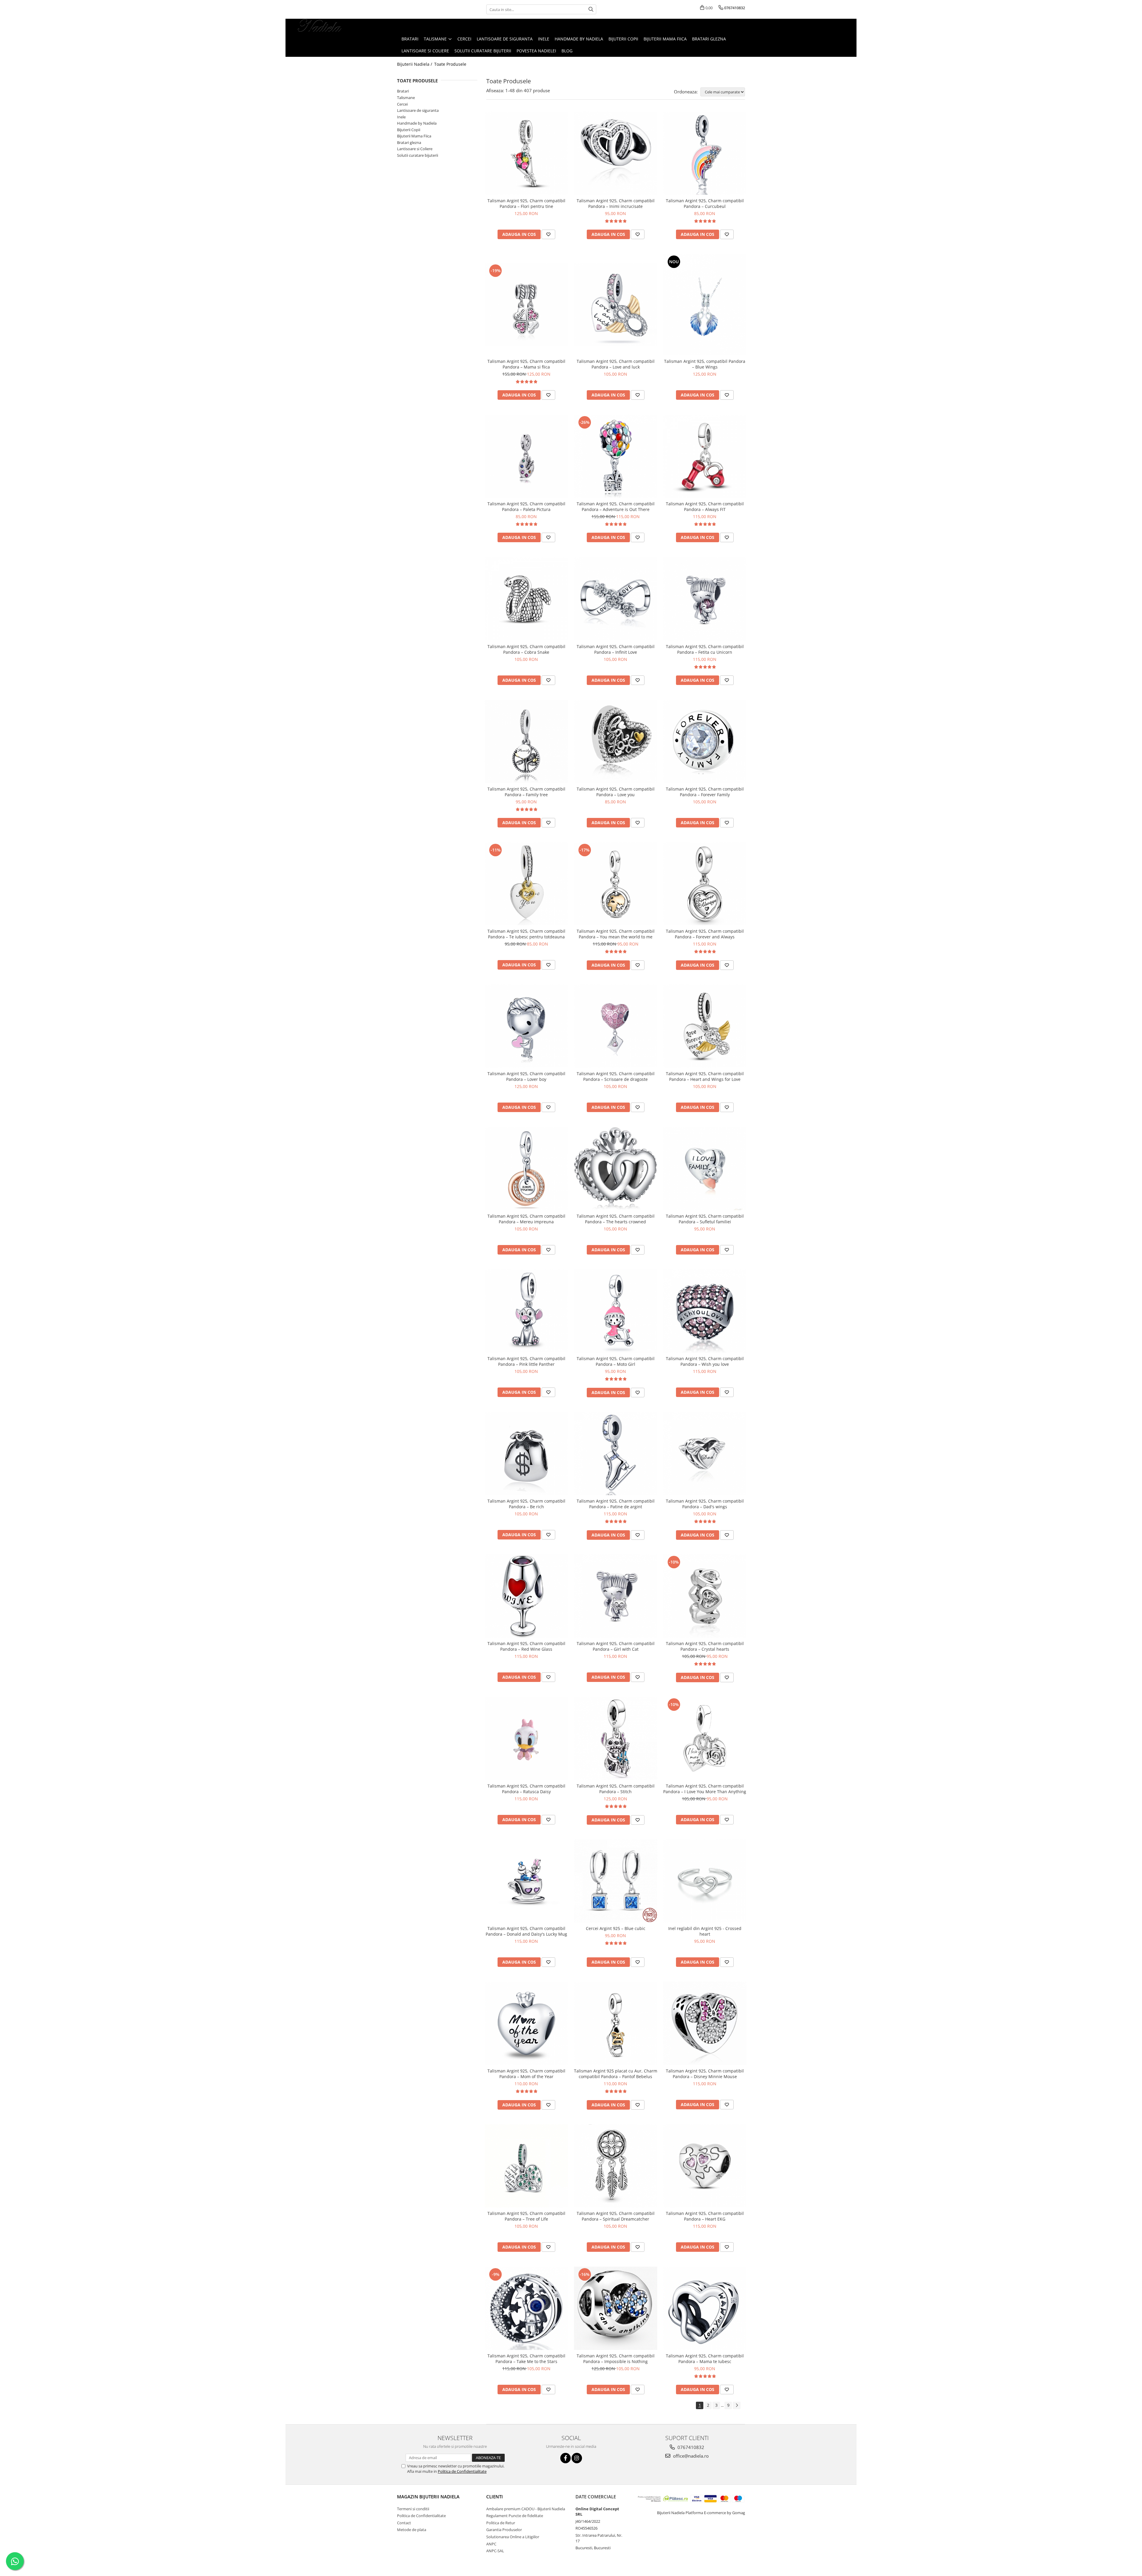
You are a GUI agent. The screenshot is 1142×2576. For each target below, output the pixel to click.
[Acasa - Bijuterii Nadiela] (320, 26)
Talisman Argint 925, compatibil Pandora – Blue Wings (705, 364)
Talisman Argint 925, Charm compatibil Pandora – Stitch (616, 1789)
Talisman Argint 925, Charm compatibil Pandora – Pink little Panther (526, 1361)
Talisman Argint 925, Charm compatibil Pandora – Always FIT (705, 507)
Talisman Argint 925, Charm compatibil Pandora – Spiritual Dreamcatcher (616, 2216)
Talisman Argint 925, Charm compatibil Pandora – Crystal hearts (705, 1646)
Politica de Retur (501, 2523)
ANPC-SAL (495, 2551)
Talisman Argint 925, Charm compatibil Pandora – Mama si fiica (526, 364)
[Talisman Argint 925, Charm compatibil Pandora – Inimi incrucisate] (616, 153)
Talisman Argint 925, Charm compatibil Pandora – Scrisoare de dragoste (616, 1076)
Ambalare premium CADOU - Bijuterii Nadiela (526, 2509)
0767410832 (690, 2447)
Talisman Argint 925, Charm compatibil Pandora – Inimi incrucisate (616, 203)
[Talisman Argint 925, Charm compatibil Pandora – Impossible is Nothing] (616, 2308)
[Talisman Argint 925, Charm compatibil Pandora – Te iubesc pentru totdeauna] (526, 884)
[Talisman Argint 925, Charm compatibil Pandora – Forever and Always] (705, 884)
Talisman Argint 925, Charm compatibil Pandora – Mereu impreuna (526, 1219)
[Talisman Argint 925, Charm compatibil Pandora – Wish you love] (705, 1311)
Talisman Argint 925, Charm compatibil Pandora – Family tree (526, 792)
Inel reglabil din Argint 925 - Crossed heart (705, 1931)
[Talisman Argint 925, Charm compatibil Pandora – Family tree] (526, 741)
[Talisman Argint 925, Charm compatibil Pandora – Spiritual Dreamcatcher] (616, 2166)
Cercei (402, 104)
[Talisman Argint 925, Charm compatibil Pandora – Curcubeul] (705, 153)
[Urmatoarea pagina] (737, 2405)
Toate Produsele (450, 64)
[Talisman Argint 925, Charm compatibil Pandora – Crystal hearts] (705, 1596)
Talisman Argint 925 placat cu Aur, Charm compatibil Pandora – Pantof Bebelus (616, 2074)
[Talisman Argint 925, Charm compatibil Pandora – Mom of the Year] (526, 2023)
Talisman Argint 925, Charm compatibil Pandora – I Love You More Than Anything (705, 1789)
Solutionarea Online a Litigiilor (513, 2537)
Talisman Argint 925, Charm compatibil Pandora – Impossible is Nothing (616, 2359)
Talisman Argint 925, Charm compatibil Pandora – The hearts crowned (616, 1219)
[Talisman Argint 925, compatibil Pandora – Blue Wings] (705, 305)
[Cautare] (591, 9)
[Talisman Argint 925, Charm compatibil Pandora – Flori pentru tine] (526, 153)
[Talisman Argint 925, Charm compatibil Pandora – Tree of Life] (526, 2166)
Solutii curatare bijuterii (418, 155)
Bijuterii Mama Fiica (414, 136)
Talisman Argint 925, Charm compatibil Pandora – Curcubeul (705, 203)
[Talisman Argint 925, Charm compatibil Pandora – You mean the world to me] (616, 884)
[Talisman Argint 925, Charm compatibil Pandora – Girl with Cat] (616, 1596)
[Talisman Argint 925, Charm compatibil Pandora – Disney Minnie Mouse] (705, 2023)
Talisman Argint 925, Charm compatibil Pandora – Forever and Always (705, 934)
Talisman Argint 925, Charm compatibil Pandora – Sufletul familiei (705, 1219)
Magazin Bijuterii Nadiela (428, 2497)
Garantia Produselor (504, 2530)
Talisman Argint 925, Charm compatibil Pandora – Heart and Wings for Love (705, 1076)
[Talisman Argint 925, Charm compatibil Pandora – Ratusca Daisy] (526, 1738)
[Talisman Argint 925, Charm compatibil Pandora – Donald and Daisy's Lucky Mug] (526, 1881)
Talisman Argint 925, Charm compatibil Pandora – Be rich (526, 1504)
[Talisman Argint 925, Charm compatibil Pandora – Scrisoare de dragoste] (616, 1026)
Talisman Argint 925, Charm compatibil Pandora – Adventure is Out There (616, 507)
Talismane (406, 98)
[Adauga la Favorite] (548, 234)
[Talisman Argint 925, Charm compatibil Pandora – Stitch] (616, 1738)
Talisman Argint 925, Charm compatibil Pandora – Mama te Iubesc (705, 2359)
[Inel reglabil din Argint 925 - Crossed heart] (705, 1881)
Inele (401, 117)
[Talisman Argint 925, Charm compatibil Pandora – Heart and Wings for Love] (705, 1026)
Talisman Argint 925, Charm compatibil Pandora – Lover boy (526, 1076)
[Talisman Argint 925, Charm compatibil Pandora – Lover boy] (526, 1026)
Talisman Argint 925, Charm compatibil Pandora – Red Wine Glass (526, 1646)
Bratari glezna (409, 142)
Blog (567, 51)
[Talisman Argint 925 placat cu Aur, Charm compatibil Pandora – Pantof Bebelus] (616, 2023)
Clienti (495, 2497)
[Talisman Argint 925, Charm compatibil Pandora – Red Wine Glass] (526, 1596)
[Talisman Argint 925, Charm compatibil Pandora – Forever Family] (705, 741)
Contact (404, 2523)
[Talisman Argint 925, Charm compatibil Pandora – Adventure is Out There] (616, 456)
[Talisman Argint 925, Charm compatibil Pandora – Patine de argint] (616, 1454)
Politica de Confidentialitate (462, 2471)
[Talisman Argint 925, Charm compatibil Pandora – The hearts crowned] (616, 1169)
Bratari (403, 91)
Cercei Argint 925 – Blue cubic (616, 1928)
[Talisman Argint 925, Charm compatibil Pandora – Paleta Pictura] (526, 456)
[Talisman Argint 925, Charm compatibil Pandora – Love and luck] (616, 305)
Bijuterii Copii (409, 130)
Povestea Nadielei (536, 51)
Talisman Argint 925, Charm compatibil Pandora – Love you (616, 792)
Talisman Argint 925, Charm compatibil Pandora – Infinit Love (616, 649)
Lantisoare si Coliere (415, 149)
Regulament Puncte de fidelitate (515, 2516)
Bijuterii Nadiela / (415, 64)
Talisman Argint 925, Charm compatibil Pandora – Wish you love (705, 1361)
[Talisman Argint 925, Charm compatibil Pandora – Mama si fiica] (526, 305)
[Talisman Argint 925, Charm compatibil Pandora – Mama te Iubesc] (705, 2308)
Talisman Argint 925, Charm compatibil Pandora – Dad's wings (705, 1504)
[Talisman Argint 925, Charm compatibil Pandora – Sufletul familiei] (705, 1169)
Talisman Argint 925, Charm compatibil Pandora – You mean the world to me (616, 934)
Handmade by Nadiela (417, 123)
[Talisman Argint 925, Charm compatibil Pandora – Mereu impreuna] (526, 1169)
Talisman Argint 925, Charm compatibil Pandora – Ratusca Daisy (526, 1789)
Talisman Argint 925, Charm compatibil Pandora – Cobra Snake (526, 649)
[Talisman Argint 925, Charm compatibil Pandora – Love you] (616, 741)
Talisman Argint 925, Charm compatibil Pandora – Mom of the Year (526, 2074)
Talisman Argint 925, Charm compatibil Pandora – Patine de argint (616, 1504)
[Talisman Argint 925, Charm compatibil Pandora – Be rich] (526, 1454)
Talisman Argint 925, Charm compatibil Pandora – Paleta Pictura (526, 507)
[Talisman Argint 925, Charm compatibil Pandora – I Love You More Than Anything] (705, 1738)
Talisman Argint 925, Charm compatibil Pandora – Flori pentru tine (526, 203)
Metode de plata (412, 2530)
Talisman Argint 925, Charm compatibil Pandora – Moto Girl (616, 1361)
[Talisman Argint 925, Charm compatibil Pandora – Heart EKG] (705, 2166)
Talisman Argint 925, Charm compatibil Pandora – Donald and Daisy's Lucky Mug (526, 1931)
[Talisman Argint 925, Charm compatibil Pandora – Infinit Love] (616, 599)
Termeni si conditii (413, 2509)
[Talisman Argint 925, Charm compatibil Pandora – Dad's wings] (705, 1454)
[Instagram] (577, 2458)
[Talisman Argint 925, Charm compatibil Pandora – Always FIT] (705, 456)
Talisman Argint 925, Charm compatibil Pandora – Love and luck (616, 364)
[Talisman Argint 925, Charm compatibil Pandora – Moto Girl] (616, 1311)
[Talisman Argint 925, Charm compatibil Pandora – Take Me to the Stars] (526, 2308)
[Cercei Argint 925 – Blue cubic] (616, 1881)
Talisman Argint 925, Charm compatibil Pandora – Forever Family (705, 792)
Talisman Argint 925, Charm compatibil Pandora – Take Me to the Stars (526, 2359)
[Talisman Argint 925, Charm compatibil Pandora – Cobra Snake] (526, 599)
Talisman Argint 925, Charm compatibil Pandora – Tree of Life (526, 2216)
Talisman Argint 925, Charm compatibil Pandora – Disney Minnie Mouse (705, 2074)
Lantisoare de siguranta (418, 110)
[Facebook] (565, 2458)
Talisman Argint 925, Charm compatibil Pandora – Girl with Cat (616, 1646)
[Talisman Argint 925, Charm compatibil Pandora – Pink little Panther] (526, 1311)
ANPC (491, 2544)
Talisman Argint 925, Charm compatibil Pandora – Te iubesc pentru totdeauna (526, 934)
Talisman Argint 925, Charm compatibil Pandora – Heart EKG (705, 2216)
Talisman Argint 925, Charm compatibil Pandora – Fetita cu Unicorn (705, 649)
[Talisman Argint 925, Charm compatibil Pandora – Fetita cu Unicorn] (705, 599)
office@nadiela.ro (690, 2456)
